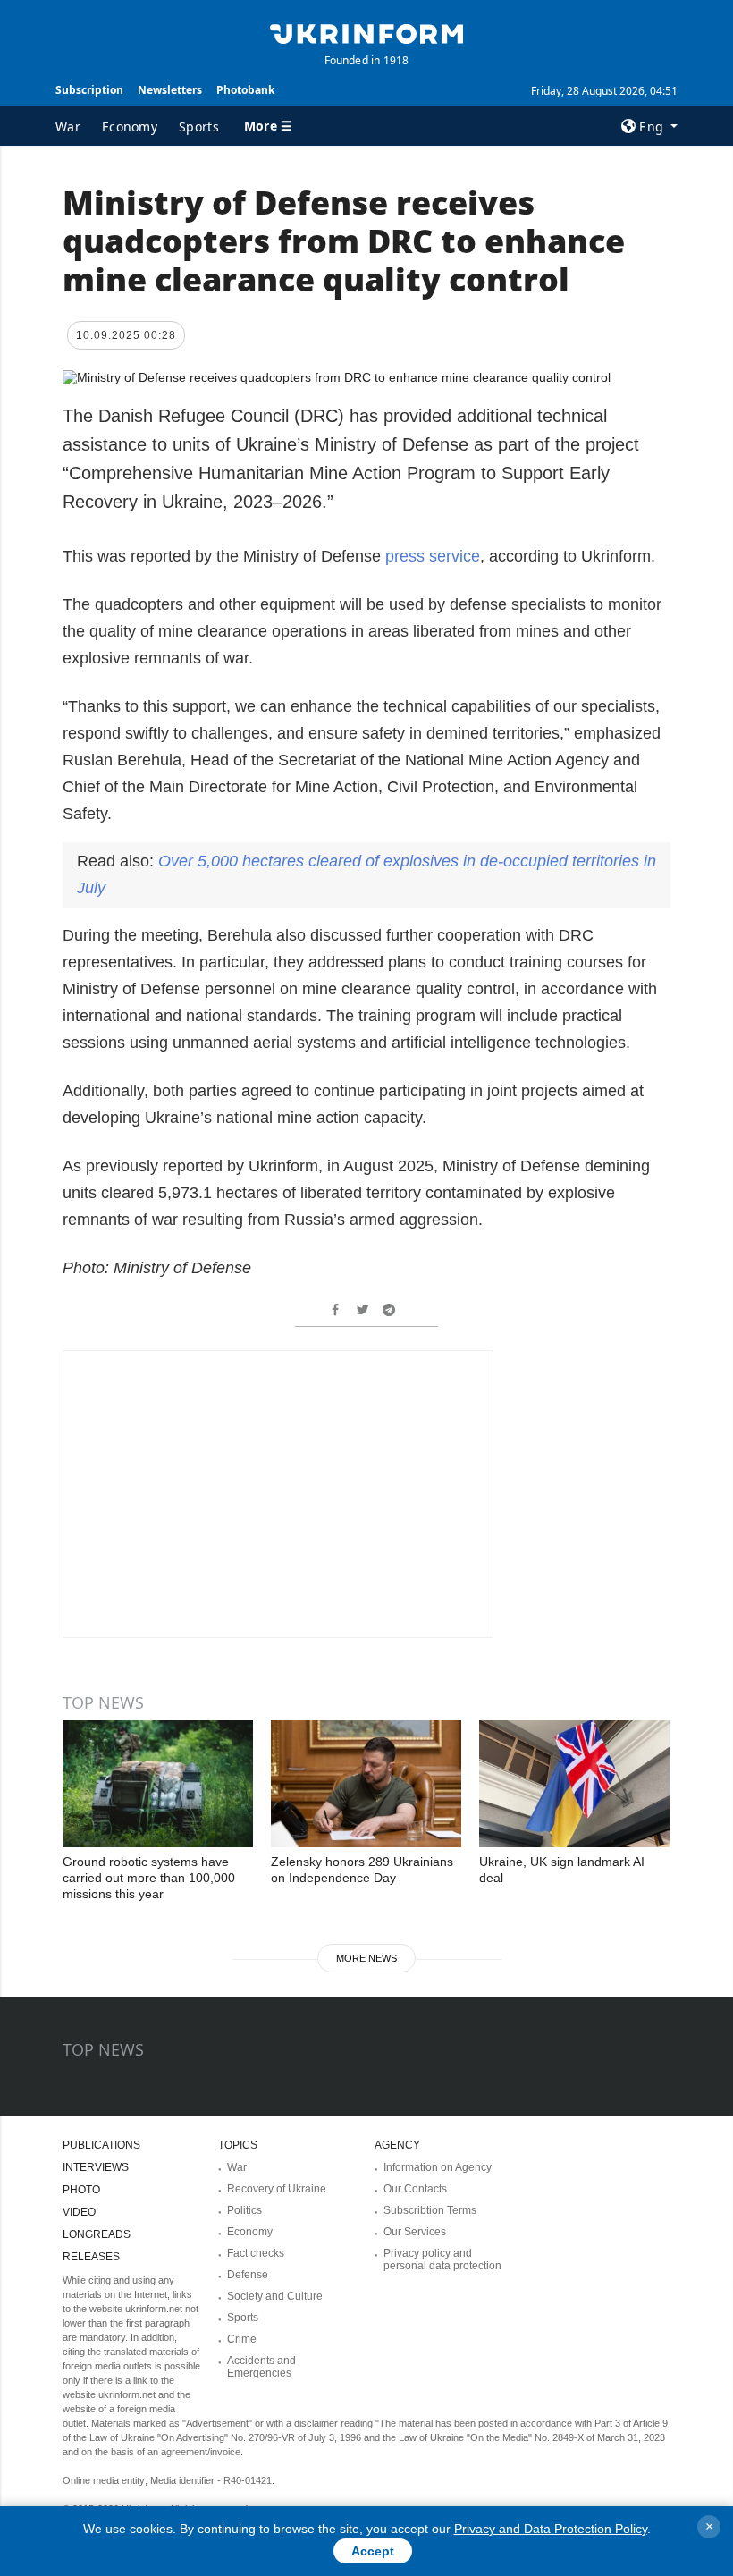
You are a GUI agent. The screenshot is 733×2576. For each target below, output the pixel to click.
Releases (91, 2257)
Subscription (89, 90)
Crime (242, 2339)
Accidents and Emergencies (261, 2367)
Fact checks (256, 2253)
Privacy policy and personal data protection (442, 2259)
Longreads (97, 2234)
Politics (244, 2210)
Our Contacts (415, 2189)
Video (79, 2212)
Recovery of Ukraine (277, 2189)
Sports (199, 127)
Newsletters (170, 90)
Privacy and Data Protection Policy (551, 2529)
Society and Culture (275, 2296)
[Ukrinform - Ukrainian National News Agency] (366, 32)
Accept (373, 2551)
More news (366, 1958)
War (68, 127)
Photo (81, 2190)
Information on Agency (438, 2167)
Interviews (96, 2167)
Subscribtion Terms (430, 2210)
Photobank (245, 90)
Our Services (415, 2232)
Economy (130, 127)
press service (433, 556)
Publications (101, 2145)
